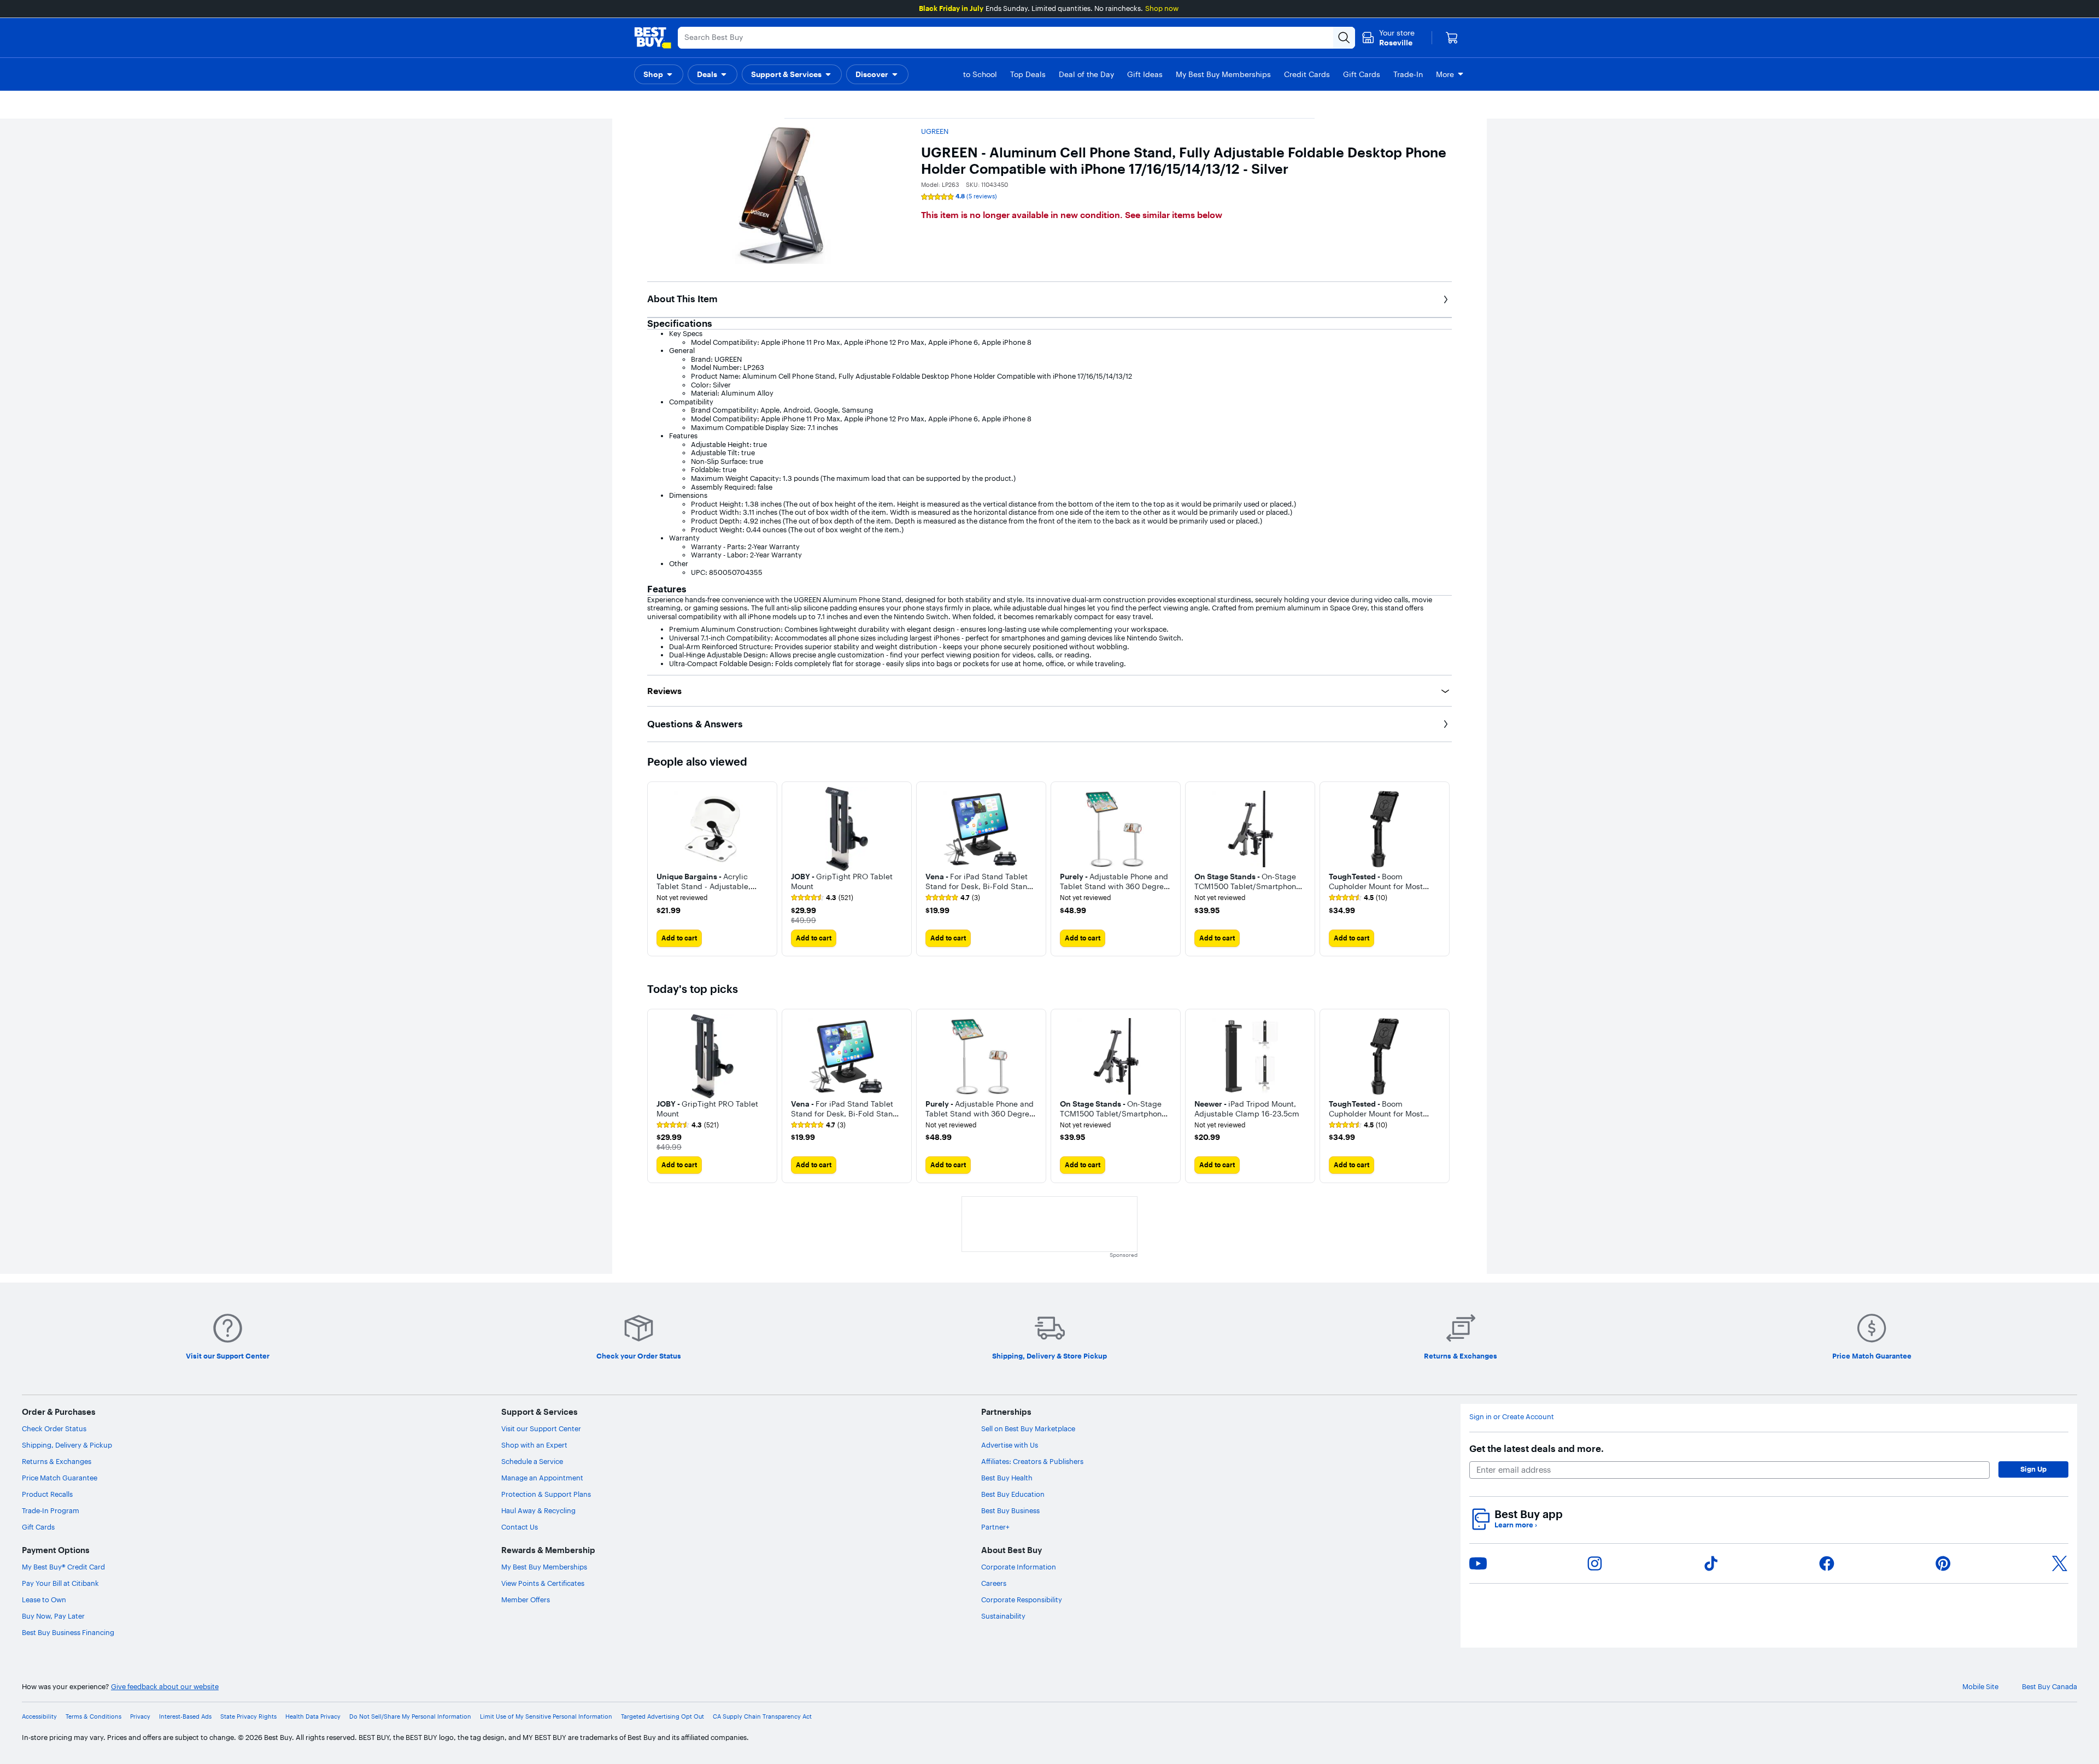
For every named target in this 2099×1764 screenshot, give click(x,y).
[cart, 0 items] (1452, 38)
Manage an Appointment (542, 1478)
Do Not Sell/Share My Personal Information (410, 1717)
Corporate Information (1019, 1567)
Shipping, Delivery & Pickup (67, 1445)
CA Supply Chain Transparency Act (762, 1717)
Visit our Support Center (541, 1428)
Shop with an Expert (534, 1445)
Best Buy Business (1010, 1510)
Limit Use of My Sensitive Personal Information (546, 1717)
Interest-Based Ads (185, 1717)
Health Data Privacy (313, 1717)
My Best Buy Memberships (544, 1567)
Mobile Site (1980, 1687)
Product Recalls (47, 1494)
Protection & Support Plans (546, 1494)
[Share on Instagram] (1594, 1563)
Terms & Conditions (93, 1717)
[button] (659, 74)
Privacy (140, 1717)
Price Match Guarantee (60, 1478)
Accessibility (39, 1717)
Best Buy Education (1013, 1494)
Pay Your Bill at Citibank (60, 1583)
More (1445, 74)
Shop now (1162, 8)
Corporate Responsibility (1022, 1600)
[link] (822, 898)
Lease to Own (44, 1600)
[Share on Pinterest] (1943, 1563)
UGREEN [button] (935, 131)
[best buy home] (653, 38)
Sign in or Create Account (1512, 1417)
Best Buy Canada (2050, 1687)
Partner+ (995, 1527)
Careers (994, 1583)
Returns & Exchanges (57, 1461)
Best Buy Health (1007, 1478)
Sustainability (1003, 1616)
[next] (1443, 869)
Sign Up (2033, 1469)
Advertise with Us (1010, 1445)
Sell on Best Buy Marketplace (1028, 1428)
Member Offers (526, 1600)
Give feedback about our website (165, 1687)
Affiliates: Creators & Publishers (1032, 1461)
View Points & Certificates (543, 1583)
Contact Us (520, 1527)
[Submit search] (1344, 38)
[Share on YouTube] (1478, 1563)
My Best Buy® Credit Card (63, 1567)
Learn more (1516, 1525)
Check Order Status (54, 1428)
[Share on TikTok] (1711, 1563)
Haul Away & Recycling (538, 1510)
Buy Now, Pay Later (53, 1616)
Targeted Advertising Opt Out (662, 1717)
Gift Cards (38, 1527)
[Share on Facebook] (1827, 1563)
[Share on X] (2060, 1563)
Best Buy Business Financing (68, 1632)
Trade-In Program (51, 1510)
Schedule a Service (532, 1461)
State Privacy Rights (248, 1717)
